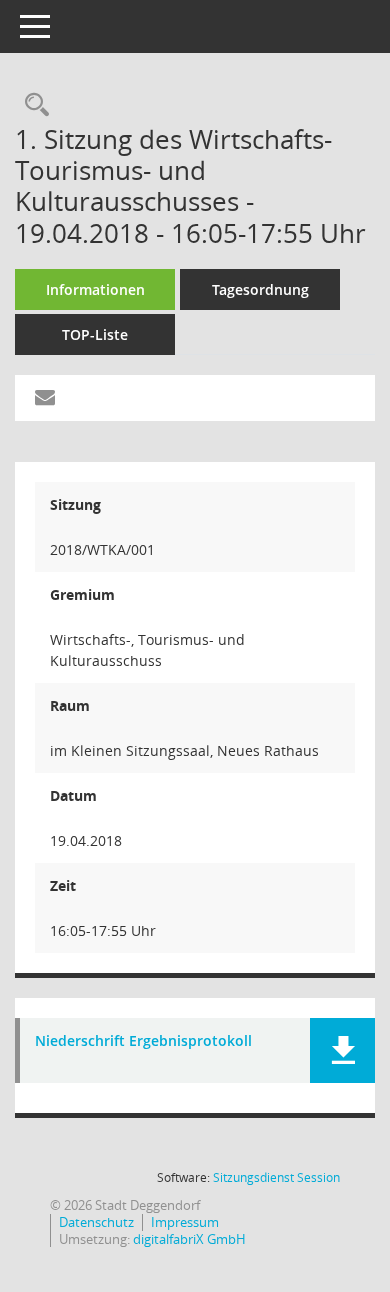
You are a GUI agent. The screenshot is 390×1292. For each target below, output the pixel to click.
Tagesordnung (260, 289)
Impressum (185, 1222)
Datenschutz (96, 1222)
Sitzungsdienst (276, 1177)
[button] (342, 1050)
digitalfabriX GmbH (189, 1239)
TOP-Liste (95, 334)
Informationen (95, 289)
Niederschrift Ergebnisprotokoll (143, 1041)
